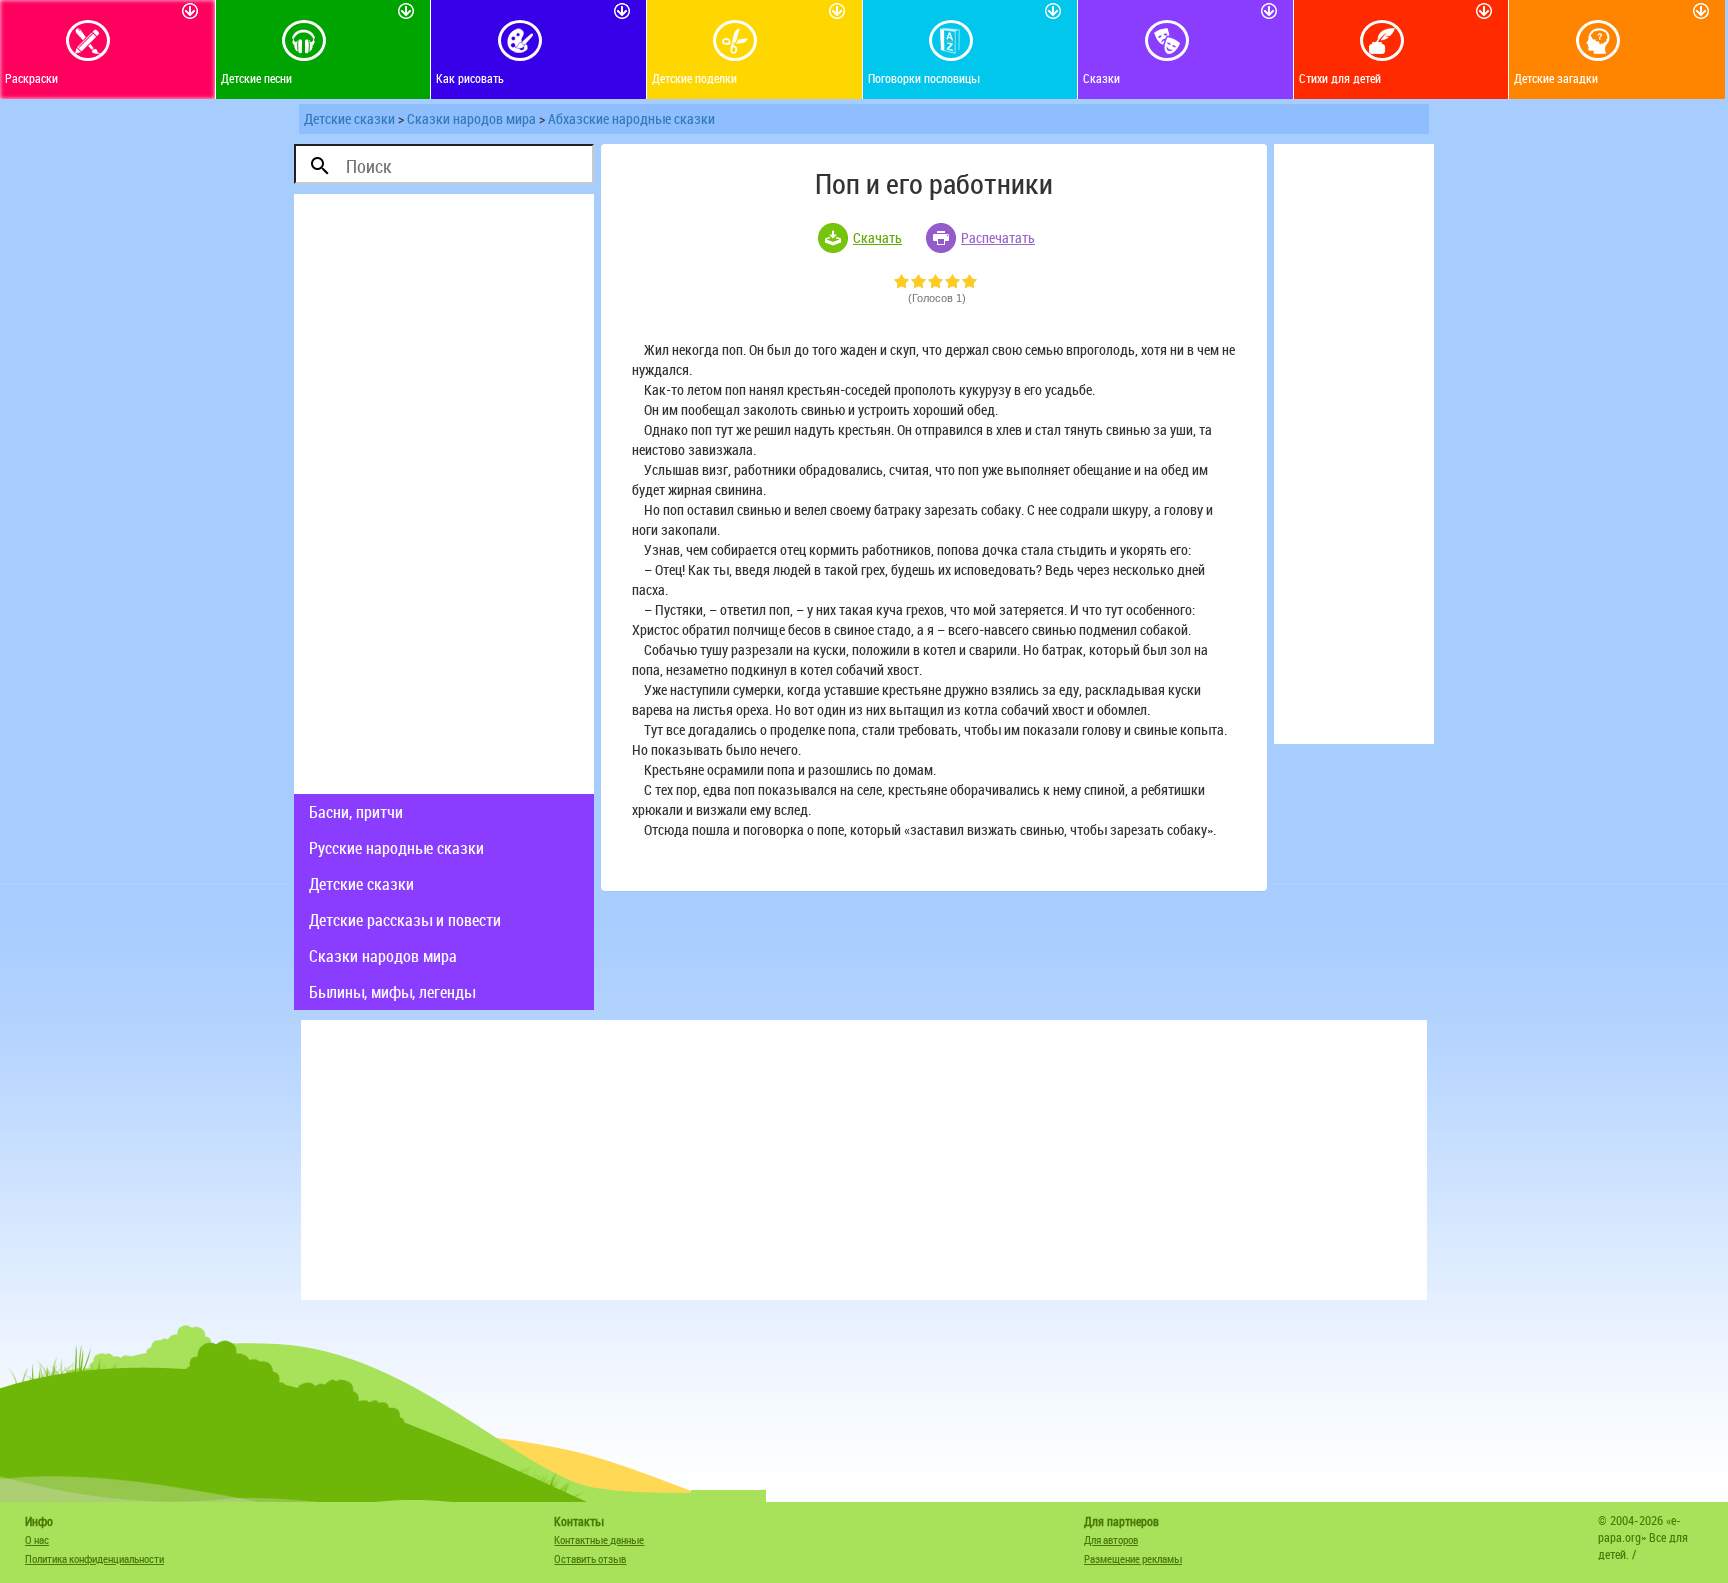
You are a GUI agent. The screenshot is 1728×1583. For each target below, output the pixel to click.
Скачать (877, 237)
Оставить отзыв (590, 1558)
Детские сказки (349, 118)
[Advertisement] (444, 494)
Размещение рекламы (1133, 1558)
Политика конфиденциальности (94, 1558)
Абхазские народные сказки (631, 118)
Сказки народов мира (471, 118)
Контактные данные (599, 1539)
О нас (37, 1539)
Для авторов (1111, 1539)
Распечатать (998, 237)
